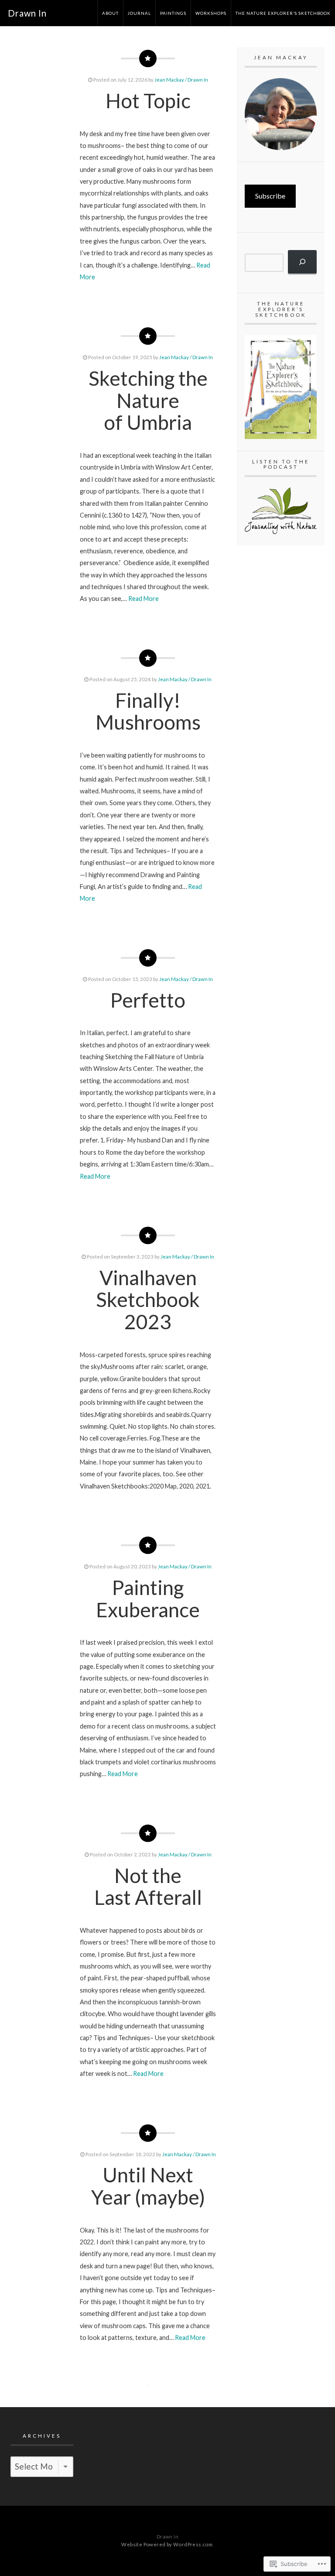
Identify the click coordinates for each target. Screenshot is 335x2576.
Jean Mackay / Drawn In (181, 80)
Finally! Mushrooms (148, 711)
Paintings (173, 13)
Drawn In (27, 13)
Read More (144, 599)
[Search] (302, 262)
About (110, 13)
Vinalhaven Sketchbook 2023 (148, 1300)
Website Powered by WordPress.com (167, 2544)
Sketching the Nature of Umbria (148, 400)
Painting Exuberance (148, 1598)
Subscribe (270, 196)
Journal (139, 13)
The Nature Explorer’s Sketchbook (283, 13)
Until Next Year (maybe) (148, 2186)
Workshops (211, 13)
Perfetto (148, 1000)
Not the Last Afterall (148, 1887)
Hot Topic (148, 101)
